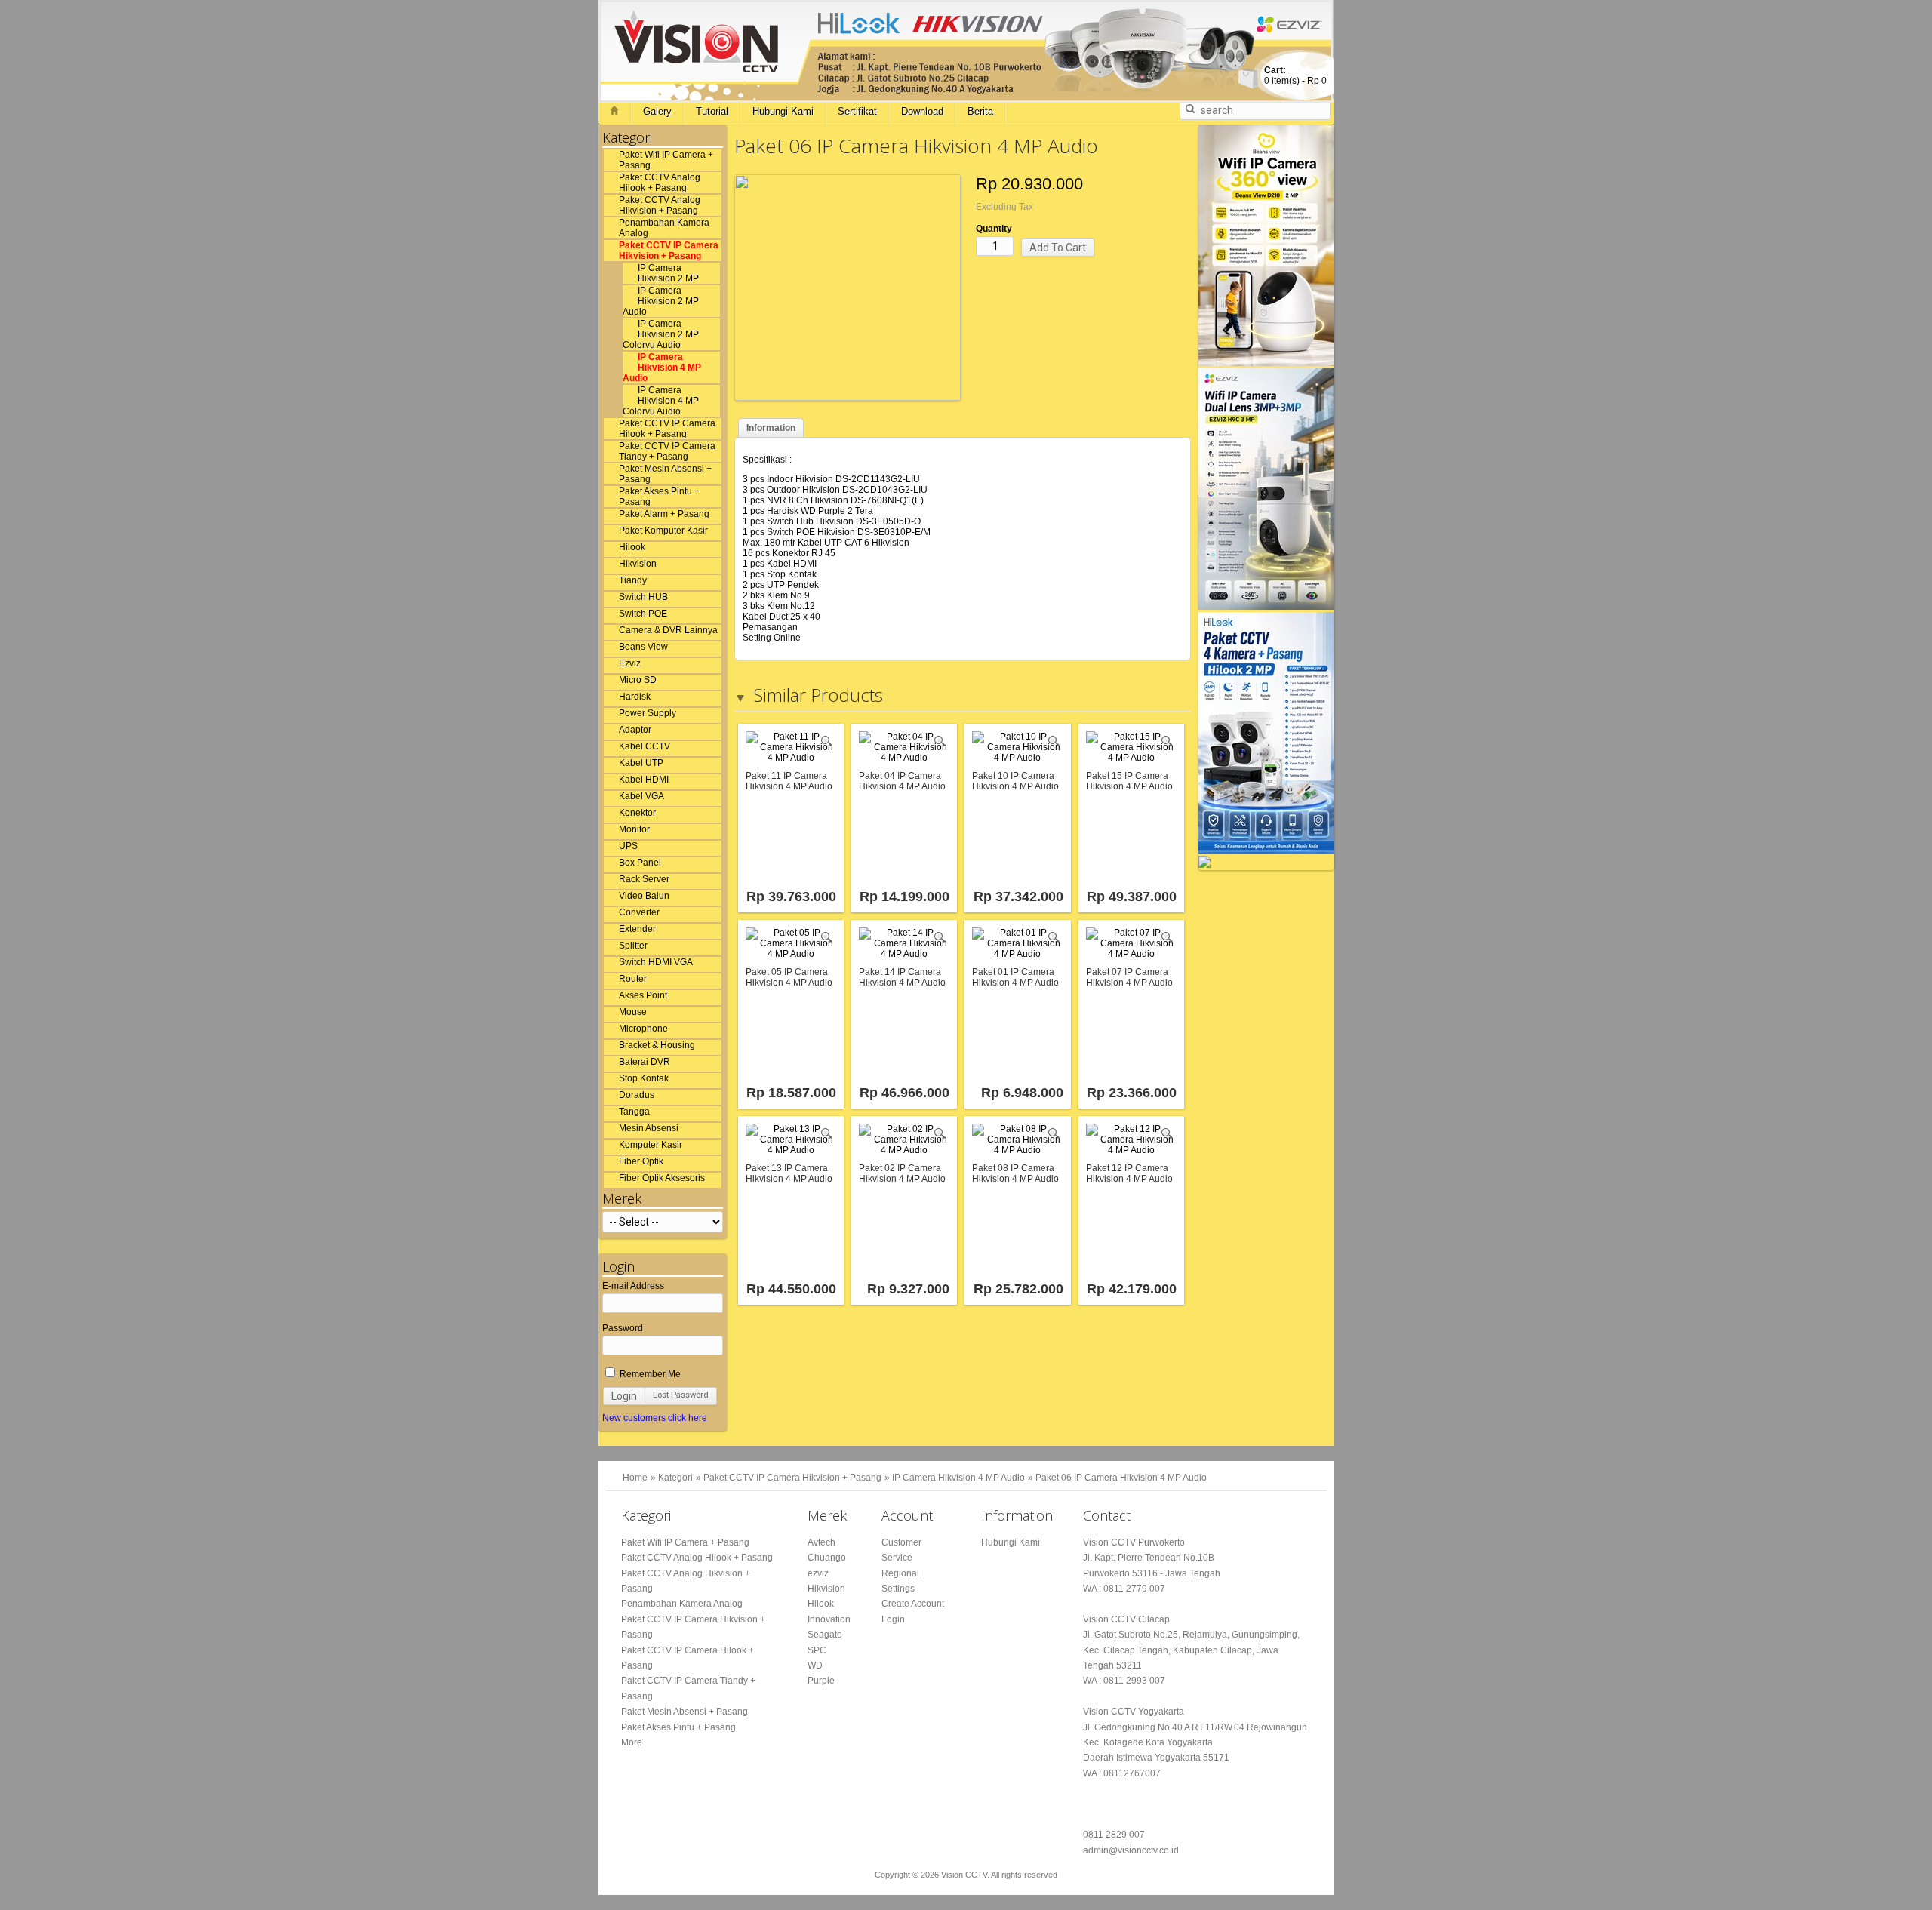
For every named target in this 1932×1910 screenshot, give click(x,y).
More (632, 1742)
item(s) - (1295, 75)
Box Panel (640, 863)
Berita (980, 111)
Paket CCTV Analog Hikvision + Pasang (660, 205)
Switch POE (643, 614)
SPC (817, 1650)
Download (922, 111)
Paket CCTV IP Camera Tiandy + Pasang (667, 451)
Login (624, 1396)
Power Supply (648, 713)
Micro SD (638, 680)
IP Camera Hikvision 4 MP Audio (662, 368)
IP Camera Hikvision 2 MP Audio (661, 301)
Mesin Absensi (649, 1128)
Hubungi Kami (783, 111)
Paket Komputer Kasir (663, 531)
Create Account (913, 1604)
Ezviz (630, 663)
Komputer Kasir (651, 1145)
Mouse (633, 1012)
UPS (628, 846)
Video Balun (644, 896)
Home (635, 1478)
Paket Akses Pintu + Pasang (659, 497)
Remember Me (649, 1374)
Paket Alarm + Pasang (664, 514)
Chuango (827, 1558)
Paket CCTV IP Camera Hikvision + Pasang (669, 251)
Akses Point (643, 995)
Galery (657, 111)
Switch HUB (643, 597)
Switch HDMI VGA (656, 962)
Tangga (634, 1112)
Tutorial (712, 111)
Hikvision (638, 564)
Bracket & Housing (657, 1045)
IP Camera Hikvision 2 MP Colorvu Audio (661, 334)
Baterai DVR (645, 1062)
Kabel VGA (641, 796)
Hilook (632, 547)
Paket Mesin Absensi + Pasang (665, 474)
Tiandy (633, 580)
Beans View (643, 647)
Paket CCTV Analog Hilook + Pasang (660, 183)
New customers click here (655, 1418)
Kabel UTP (641, 763)
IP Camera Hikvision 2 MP (668, 273)
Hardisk (635, 697)
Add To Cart (1058, 248)
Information (771, 428)
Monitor (634, 829)
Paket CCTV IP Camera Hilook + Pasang (667, 429)
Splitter (633, 946)
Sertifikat (857, 111)
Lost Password (681, 1395)
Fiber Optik (641, 1161)
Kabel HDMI (644, 780)
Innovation (829, 1619)
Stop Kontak (644, 1078)
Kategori (675, 1478)
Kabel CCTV (645, 746)
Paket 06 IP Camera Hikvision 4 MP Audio (1121, 1478)
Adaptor (635, 730)
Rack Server (644, 879)
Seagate (825, 1635)
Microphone (643, 1029)
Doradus (637, 1095)
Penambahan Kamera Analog (664, 228)
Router (633, 979)
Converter (639, 912)
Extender (637, 929)
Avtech (821, 1542)
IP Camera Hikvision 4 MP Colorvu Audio (661, 401)
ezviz (818, 1573)
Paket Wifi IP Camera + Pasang (666, 160)
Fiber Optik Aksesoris (662, 1178)
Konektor (637, 813)
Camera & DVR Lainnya (668, 630)
